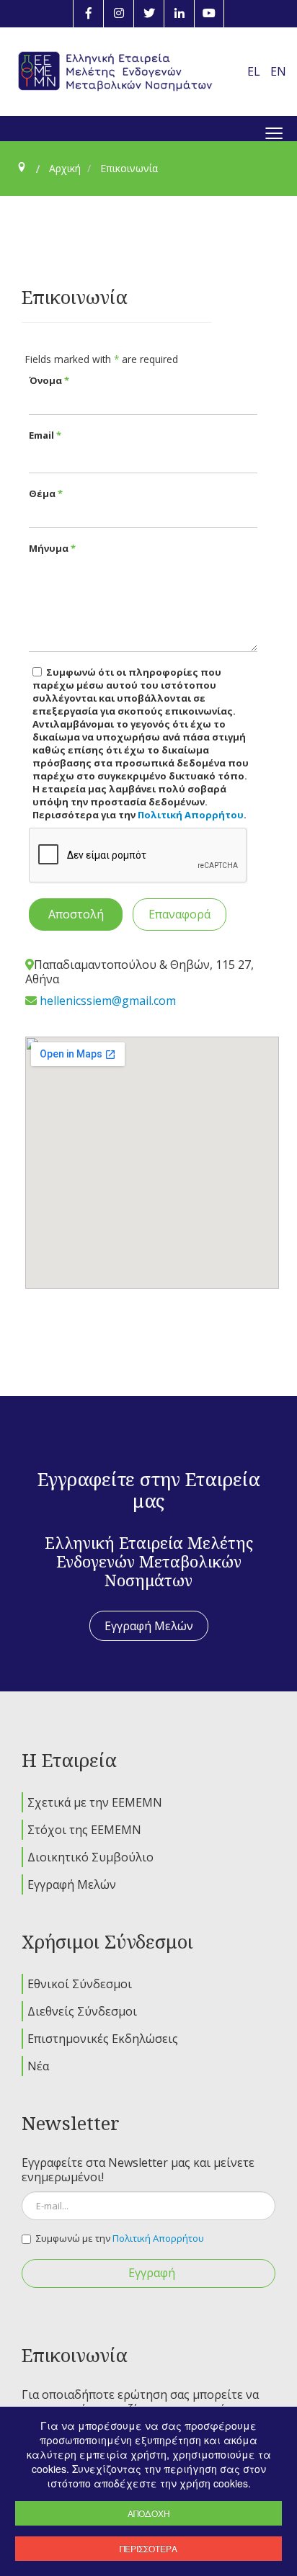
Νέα (38, 2066)
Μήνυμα (52, 548)
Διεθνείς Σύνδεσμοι (82, 2011)
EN (278, 71)
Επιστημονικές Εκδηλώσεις (103, 2039)
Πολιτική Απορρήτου (191, 815)
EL (255, 71)
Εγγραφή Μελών (149, 1626)
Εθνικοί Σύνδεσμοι (80, 1984)
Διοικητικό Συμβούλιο (90, 1857)
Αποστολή (76, 914)
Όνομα (49, 380)
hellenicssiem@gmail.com (108, 1001)
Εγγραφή (152, 2273)
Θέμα (46, 493)
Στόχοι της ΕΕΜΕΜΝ (84, 1830)
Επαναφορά (179, 914)
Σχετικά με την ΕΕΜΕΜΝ (95, 1802)
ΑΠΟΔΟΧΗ (149, 2513)
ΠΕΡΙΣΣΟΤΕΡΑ (148, 2548)
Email (45, 435)
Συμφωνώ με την (120, 2238)
